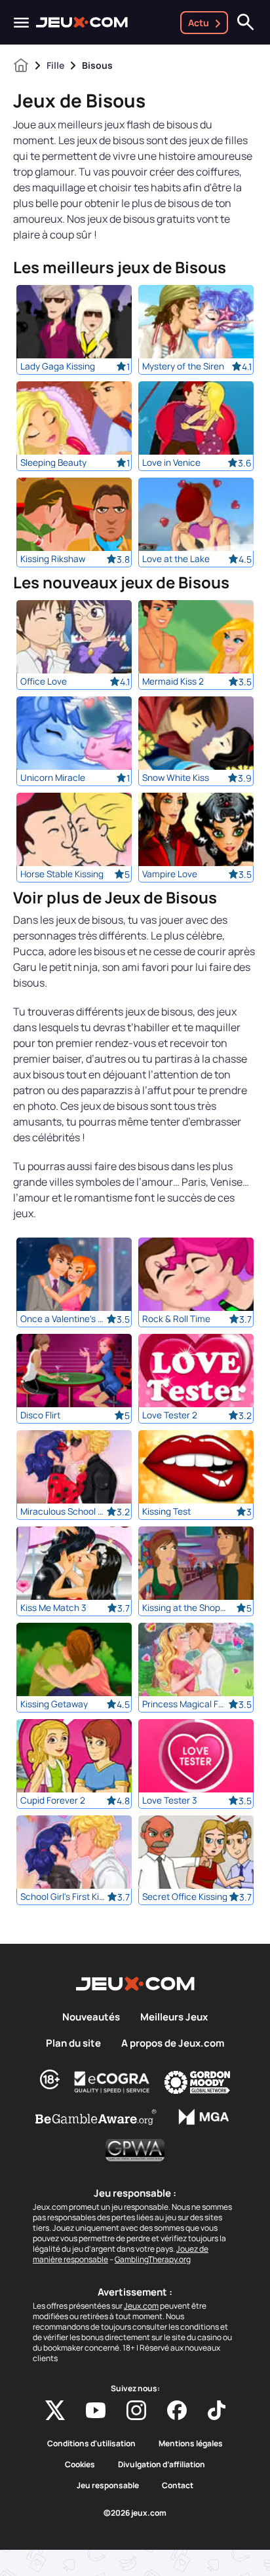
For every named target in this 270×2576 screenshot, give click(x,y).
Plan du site (73, 2043)
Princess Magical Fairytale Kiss (185, 1704)
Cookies (80, 2465)
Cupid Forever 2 (53, 1800)
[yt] (96, 2410)
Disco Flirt (40, 1415)
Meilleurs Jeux (174, 2017)
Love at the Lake (176, 559)
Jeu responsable (108, 2486)
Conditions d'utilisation (91, 2444)
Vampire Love (170, 874)
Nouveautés (91, 2017)
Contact (178, 2486)
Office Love (44, 681)
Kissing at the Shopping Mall (185, 1608)
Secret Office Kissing (185, 1897)
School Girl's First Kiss (63, 1897)
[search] (246, 22)
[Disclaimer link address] (112, 2082)
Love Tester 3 (170, 1800)
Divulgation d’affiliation (162, 2465)
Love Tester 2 (170, 1415)
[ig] (136, 2410)
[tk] (217, 2410)
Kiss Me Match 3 (53, 1608)
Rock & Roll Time (176, 1319)
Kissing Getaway (54, 1704)
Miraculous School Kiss (63, 1511)
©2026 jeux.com (135, 2513)
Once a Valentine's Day (63, 1319)
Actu (199, 23)
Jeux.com (141, 2306)
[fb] (177, 2410)
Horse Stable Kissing (62, 874)
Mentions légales (191, 2444)
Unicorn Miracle (53, 778)
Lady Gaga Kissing (58, 366)
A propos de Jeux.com (173, 2043)
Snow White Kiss (176, 778)
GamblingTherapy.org (153, 2259)
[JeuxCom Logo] (82, 22)
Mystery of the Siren (183, 366)
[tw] (55, 2410)
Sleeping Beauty (53, 463)
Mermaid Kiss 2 (173, 681)
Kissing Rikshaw (53, 559)
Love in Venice (171, 463)
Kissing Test (166, 1511)
